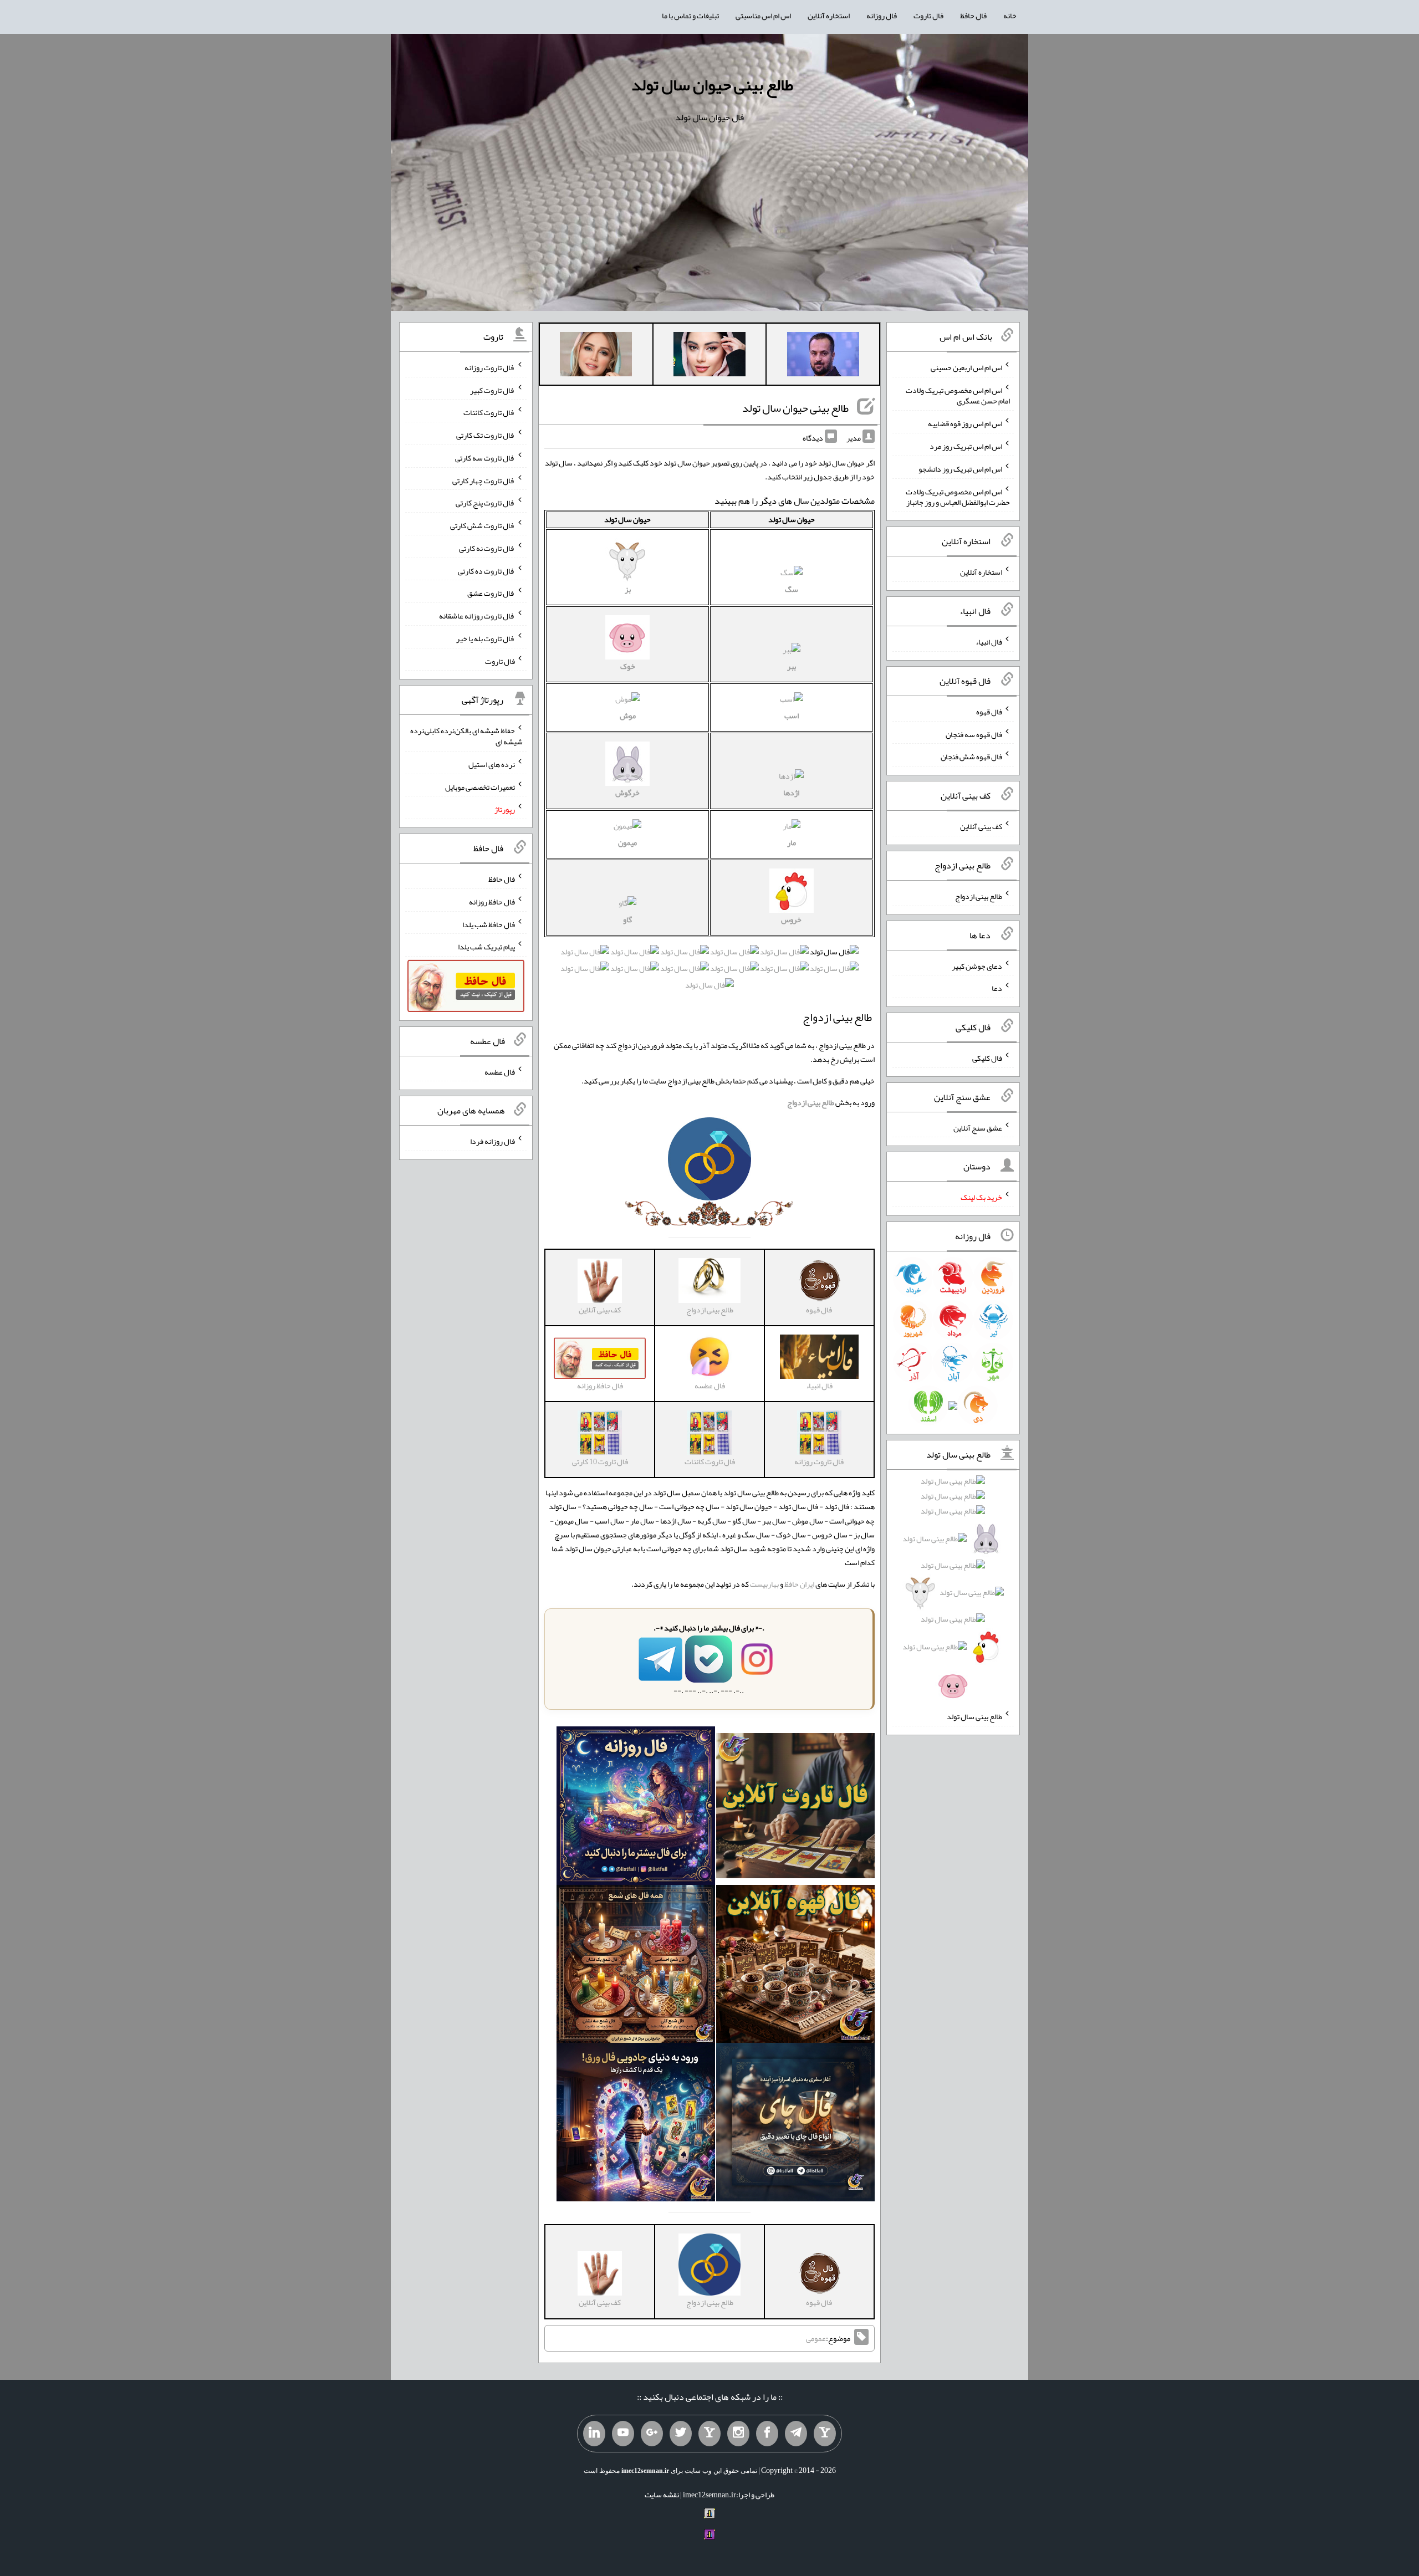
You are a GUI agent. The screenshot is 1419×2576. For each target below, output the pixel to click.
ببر (792, 666)
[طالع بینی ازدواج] (709, 1162)
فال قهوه (989, 712)
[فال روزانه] (636, 1808)
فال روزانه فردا (492, 1141)
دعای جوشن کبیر (977, 965)
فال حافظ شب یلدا (489, 924)
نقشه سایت (662, 2495)
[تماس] (709, 2434)
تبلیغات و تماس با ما (690, 16)
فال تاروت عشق (491, 593)
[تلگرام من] (796, 2434)
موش (628, 715)
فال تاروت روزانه (490, 367)
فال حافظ (973, 16)
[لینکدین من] (594, 2434)
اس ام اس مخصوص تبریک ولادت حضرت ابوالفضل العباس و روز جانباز (958, 497)
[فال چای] (795, 2125)
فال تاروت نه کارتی (487, 548)
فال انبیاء (989, 642)
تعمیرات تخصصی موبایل (480, 786)
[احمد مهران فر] (823, 356)
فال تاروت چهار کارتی (484, 480)
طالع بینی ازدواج (979, 896)
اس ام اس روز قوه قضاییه (965, 423)
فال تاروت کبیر (492, 390)
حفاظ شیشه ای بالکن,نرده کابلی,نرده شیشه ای (466, 736)
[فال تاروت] (795, 1808)
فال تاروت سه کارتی (485, 458)
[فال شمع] (636, 1966)
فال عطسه (500, 1071)
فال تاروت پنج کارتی (485, 503)
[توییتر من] (681, 2434)
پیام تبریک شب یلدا (486, 947)
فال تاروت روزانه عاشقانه (477, 616)
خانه (1010, 16)
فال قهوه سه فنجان (974, 734)
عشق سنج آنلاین (978, 1127)
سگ (792, 589)
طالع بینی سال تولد (974, 1716)
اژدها (791, 793)
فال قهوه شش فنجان (971, 757)
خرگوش (627, 793)
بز (628, 589)
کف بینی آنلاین (981, 826)
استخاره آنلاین (829, 16)
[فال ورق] (636, 2125)
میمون (627, 842)
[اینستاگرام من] (738, 2434)
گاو (627, 919)
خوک (628, 666)
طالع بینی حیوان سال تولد (712, 85)
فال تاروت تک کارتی (486, 435)
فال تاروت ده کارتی (486, 570)
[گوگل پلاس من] (652, 2434)
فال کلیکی (987, 1058)
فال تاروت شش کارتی (483, 525)
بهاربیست (764, 1584)
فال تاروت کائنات (489, 412)
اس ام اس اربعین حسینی (966, 367)
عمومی (816, 2338)
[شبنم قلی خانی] (596, 356)
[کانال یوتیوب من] (623, 2434)
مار (792, 842)
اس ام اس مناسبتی (763, 16)
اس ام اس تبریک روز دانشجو (960, 469)
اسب (792, 715)
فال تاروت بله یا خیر (486, 638)
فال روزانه (882, 16)
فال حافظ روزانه (492, 902)
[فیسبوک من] (767, 2434)
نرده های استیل (492, 764)
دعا (997, 988)
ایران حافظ (799, 1584)
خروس (791, 919)
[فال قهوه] (795, 1966)
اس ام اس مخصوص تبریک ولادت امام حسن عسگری (958, 395)
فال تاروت (928, 16)
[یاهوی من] (825, 2434)
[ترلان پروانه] (709, 356)
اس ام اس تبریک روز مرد (966, 446)
